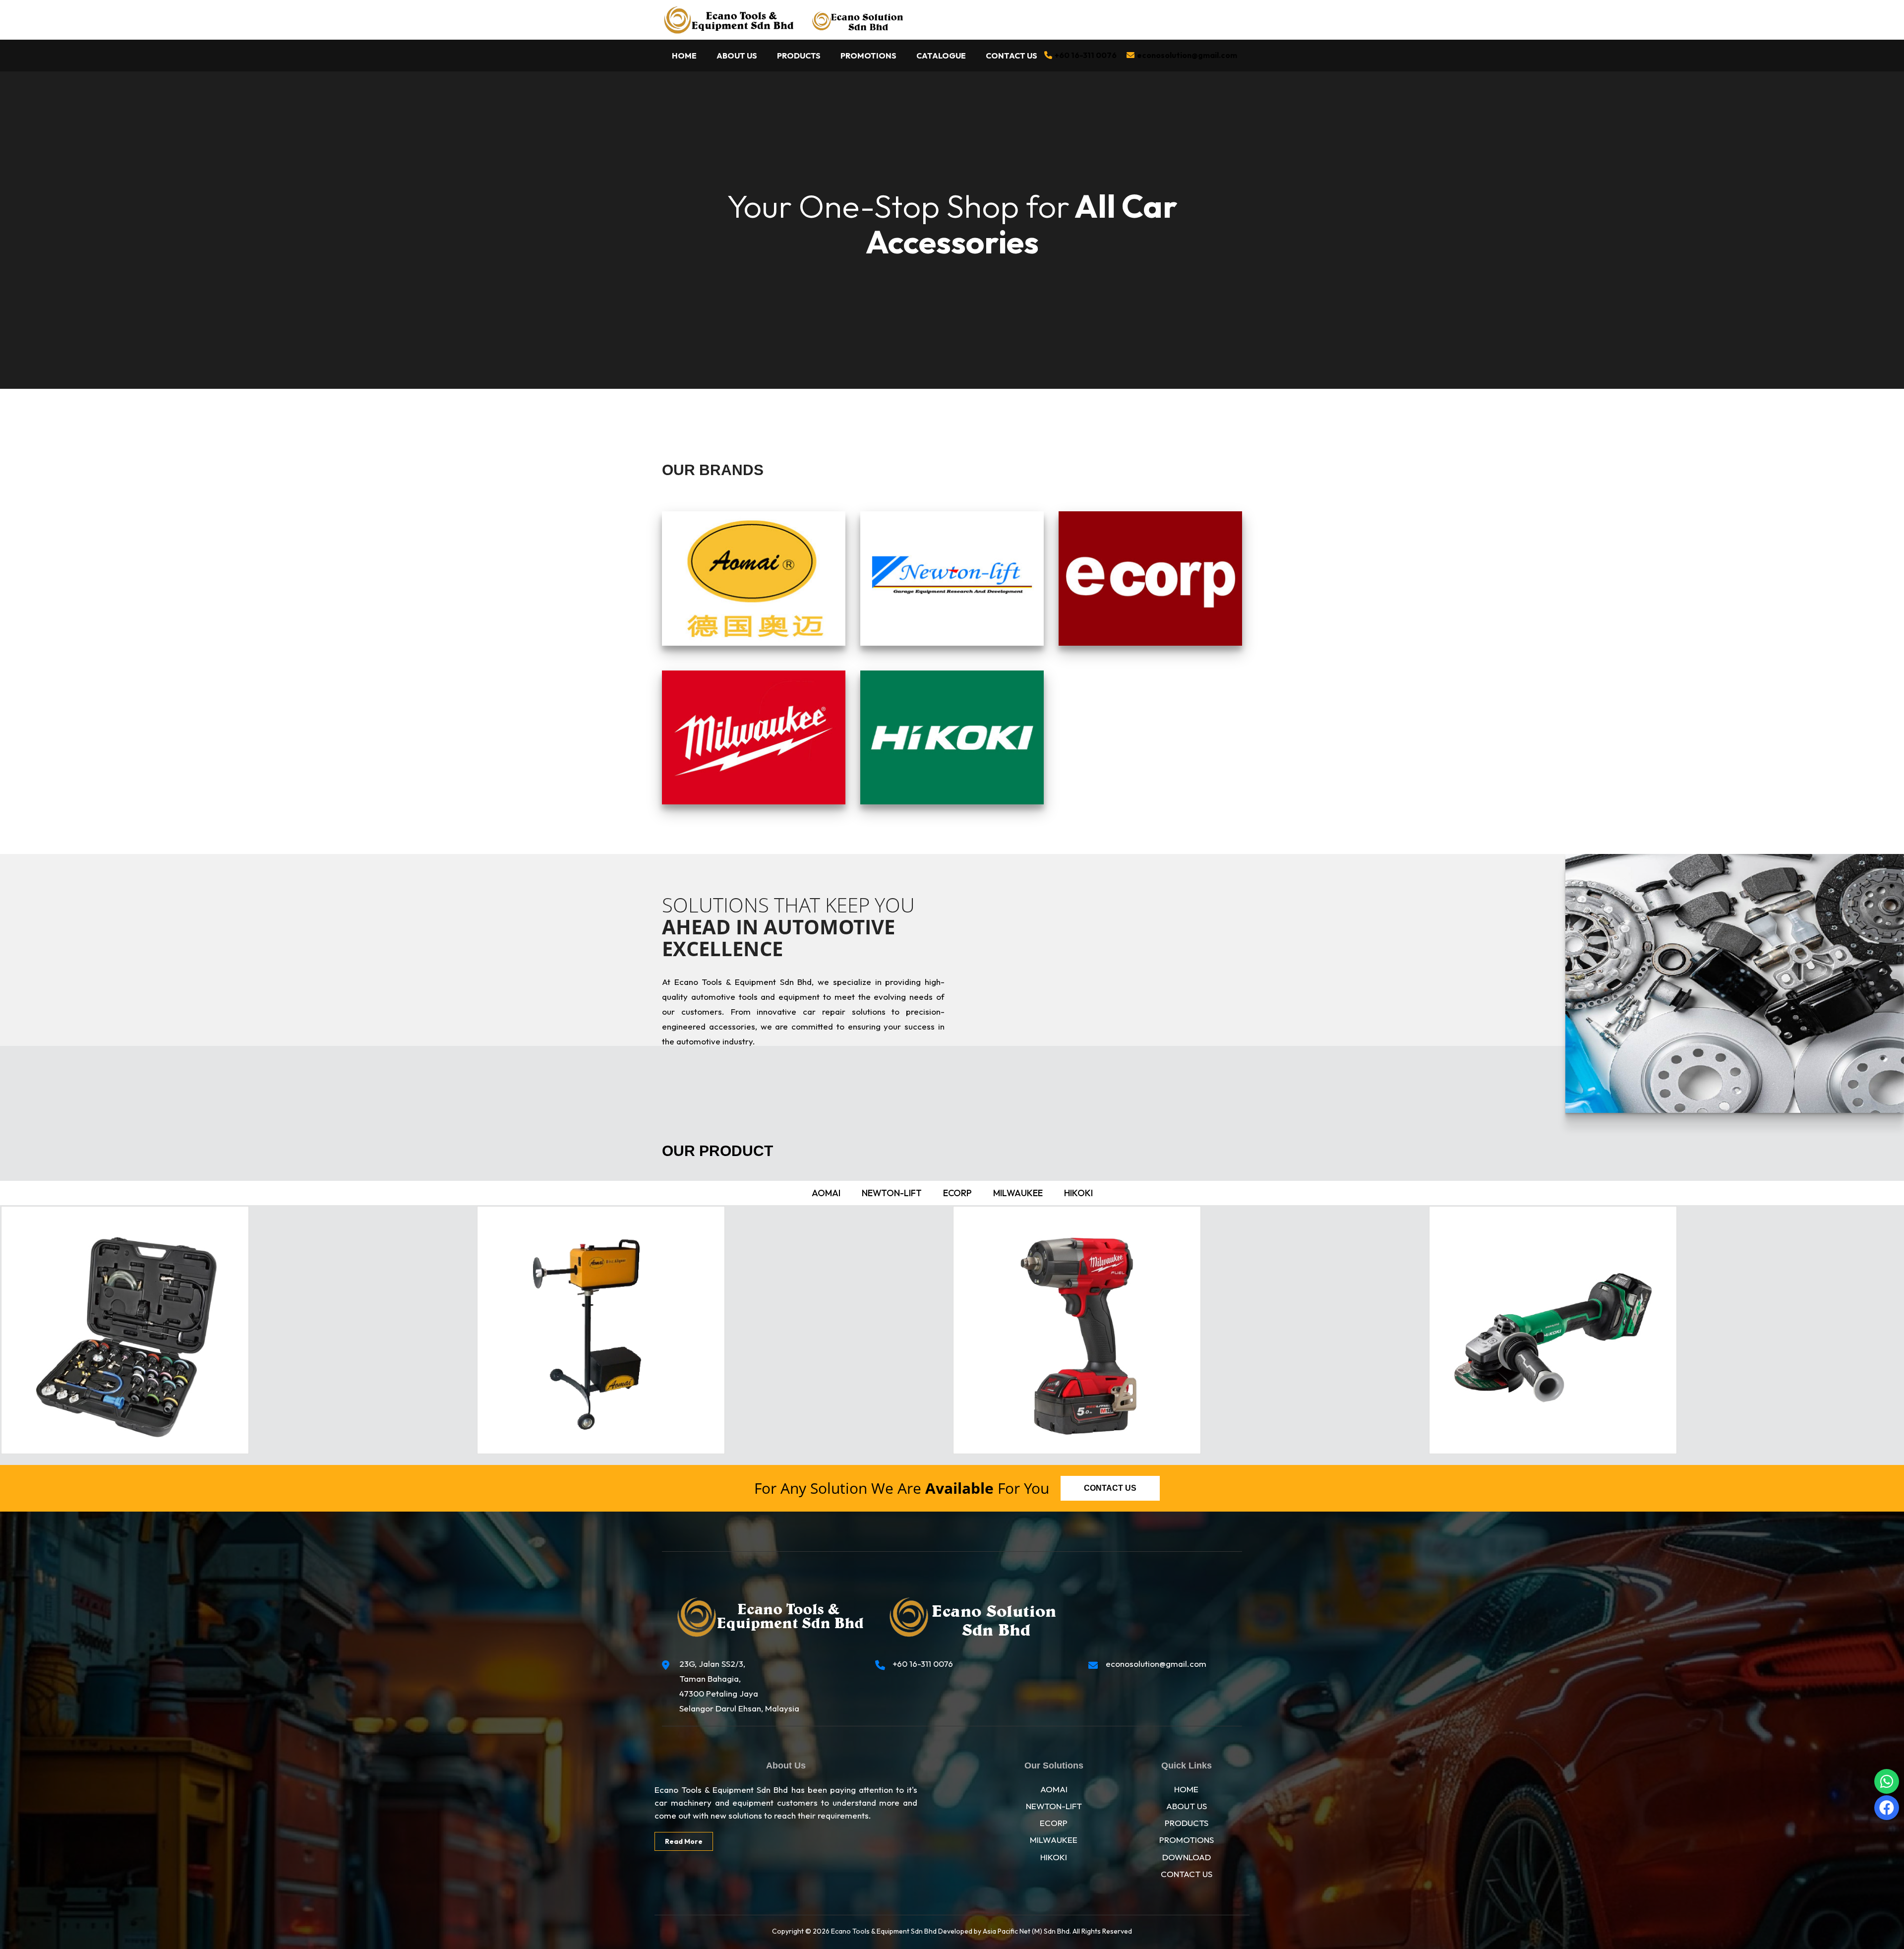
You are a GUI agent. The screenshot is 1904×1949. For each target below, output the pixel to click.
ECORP (1054, 1823)
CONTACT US (1187, 1874)
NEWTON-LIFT (1054, 1806)
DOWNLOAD (1187, 1857)
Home (684, 56)
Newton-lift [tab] (892, 1193)
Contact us (1110, 1488)
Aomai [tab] (826, 1193)
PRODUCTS (1187, 1823)
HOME (1186, 1789)
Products (799, 56)
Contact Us (1011, 56)
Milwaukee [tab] (1018, 1193)
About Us (737, 56)
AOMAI (1054, 1789)
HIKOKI (1054, 1857)
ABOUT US (1187, 1806)
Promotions (868, 56)
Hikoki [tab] (1078, 1193)
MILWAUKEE (1054, 1840)
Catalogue (941, 56)
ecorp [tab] (957, 1193)
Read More (684, 1841)
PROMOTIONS (1187, 1840)
